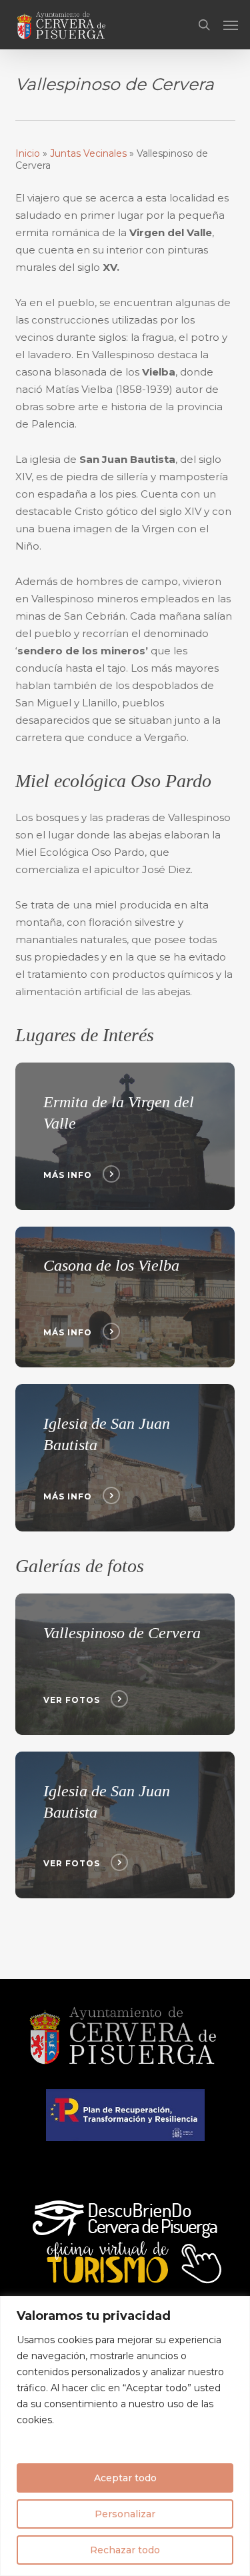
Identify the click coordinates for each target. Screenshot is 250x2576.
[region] (125, 2436)
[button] (231, 25)
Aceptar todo (125, 2478)
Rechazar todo (125, 2550)
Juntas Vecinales (88, 153)
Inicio (28, 153)
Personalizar (125, 2514)
